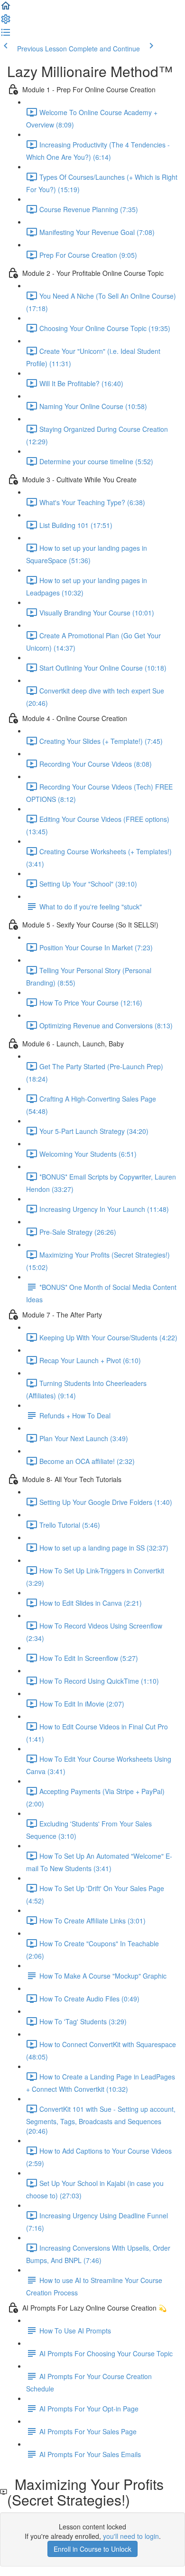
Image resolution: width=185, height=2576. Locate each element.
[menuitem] (6, 22)
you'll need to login (131, 2536)
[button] (6, 9)
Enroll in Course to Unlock (92, 2549)
